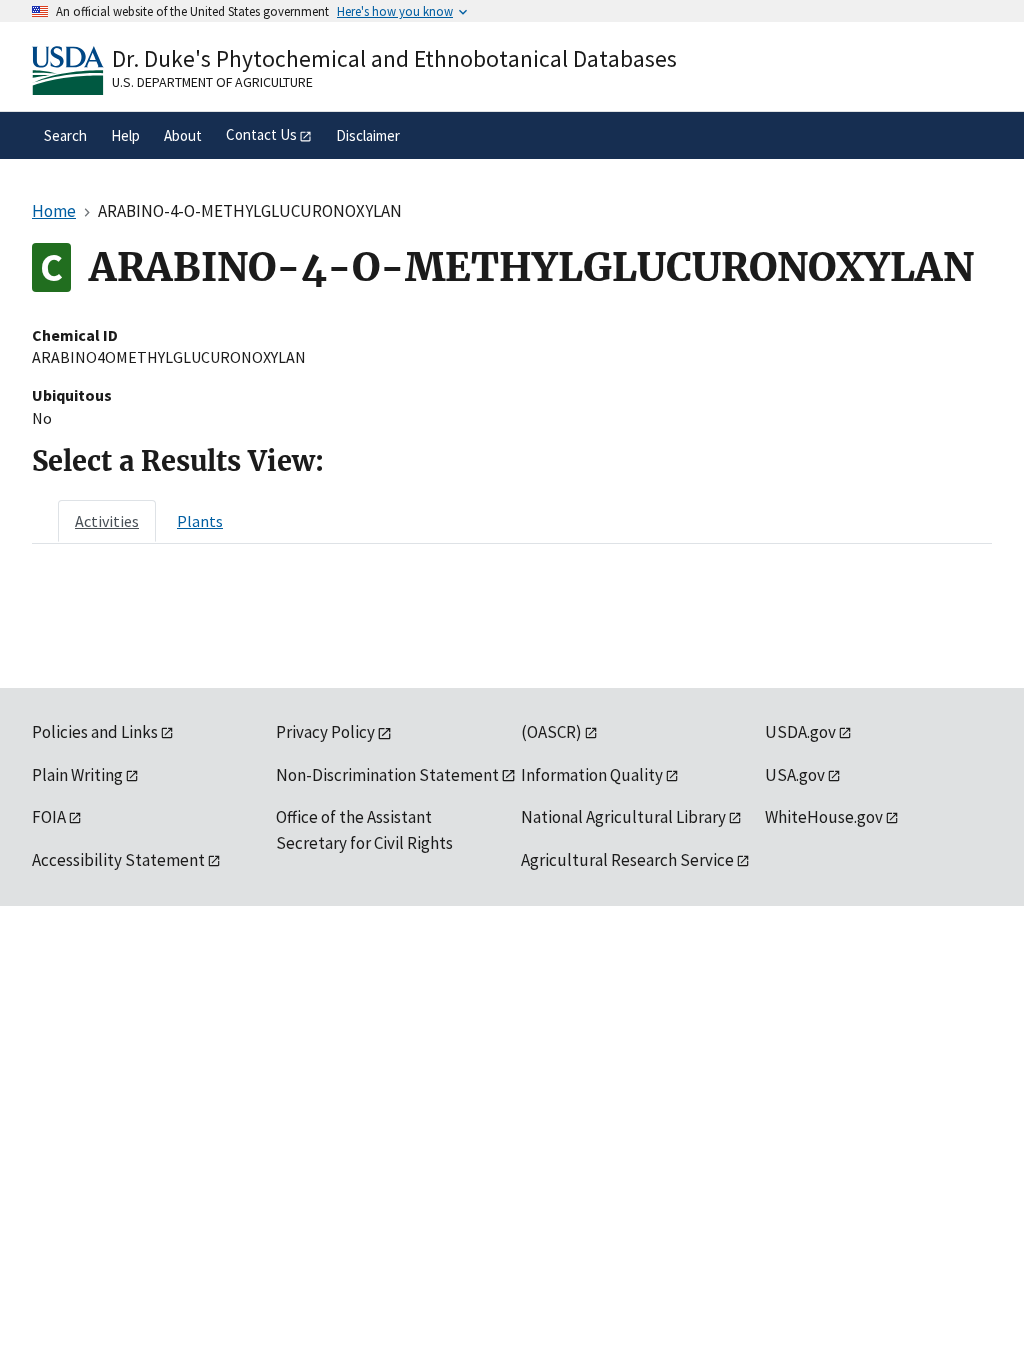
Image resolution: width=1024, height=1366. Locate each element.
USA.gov (795, 775)
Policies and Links (95, 732)
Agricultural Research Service (627, 860)
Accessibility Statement (118, 860)
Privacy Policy (325, 732)
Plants (200, 521)
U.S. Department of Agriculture (212, 82)
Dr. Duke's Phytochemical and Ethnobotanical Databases (394, 58)
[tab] (107, 521)
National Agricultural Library (623, 817)
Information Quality (592, 775)
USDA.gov (800, 732)
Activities (107, 521)
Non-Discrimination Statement (387, 775)
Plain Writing (77, 775)
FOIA (49, 817)
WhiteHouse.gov (824, 817)
